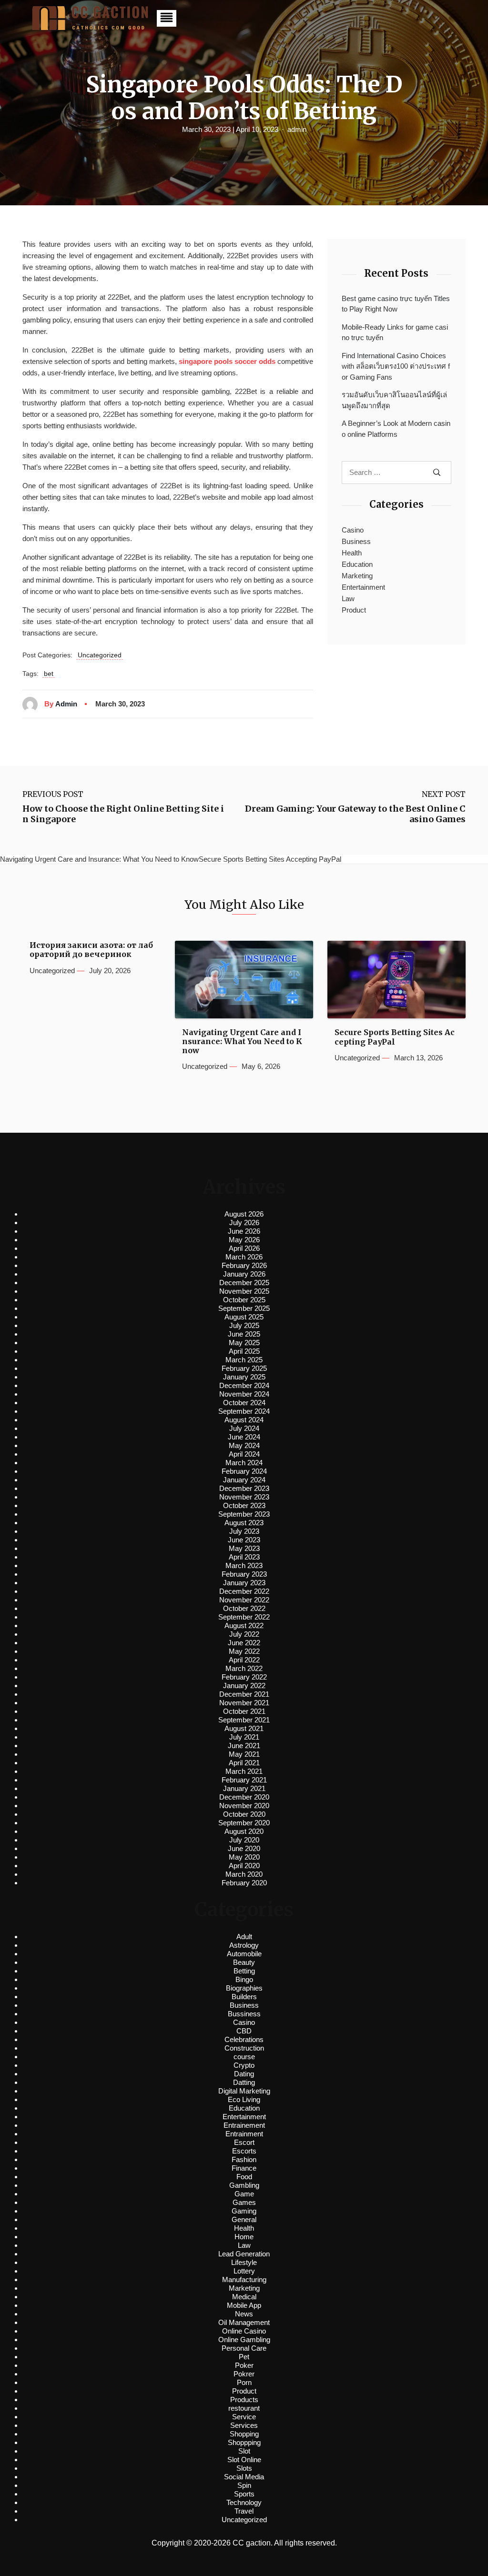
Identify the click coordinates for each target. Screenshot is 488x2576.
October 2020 (244, 1814)
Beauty (244, 1962)
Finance (244, 2168)
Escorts (244, 2151)
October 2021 (244, 1711)
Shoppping (244, 2442)
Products (244, 2400)
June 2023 (244, 1540)
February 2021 (244, 1780)
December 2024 (244, 1385)
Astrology (244, 1945)
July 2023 (244, 1531)
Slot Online (244, 2460)
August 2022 (244, 1625)
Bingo (244, 1979)
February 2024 (244, 1471)
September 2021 (244, 1720)
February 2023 (244, 1574)
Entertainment (363, 587)
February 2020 (244, 1883)
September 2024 (244, 1411)
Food (244, 2177)
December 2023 (244, 1488)
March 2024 (244, 1463)
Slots (244, 2468)
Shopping (244, 2434)
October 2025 (244, 1300)
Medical (244, 2297)
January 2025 (244, 1377)
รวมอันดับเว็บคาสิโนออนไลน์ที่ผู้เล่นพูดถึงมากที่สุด (394, 400)
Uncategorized (100, 655)
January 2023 (244, 1583)
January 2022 (244, 1685)
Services (244, 2425)
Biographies (244, 1988)
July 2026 (244, 1223)
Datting (244, 2082)
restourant (244, 2408)
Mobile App (244, 2305)
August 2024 (244, 1420)
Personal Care (244, 2348)
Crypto (244, 2065)
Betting (244, 1971)
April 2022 (244, 1660)
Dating (244, 2074)
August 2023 (244, 1523)
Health (352, 553)
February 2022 (244, 1677)
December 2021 (244, 1694)
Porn (244, 2382)
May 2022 (244, 1651)
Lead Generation (244, 2254)
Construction (244, 2048)
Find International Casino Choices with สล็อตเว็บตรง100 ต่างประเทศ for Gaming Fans (396, 366)
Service (244, 2417)
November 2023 (244, 1497)
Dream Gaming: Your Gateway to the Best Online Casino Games (355, 814)
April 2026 (244, 1248)
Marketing (357, 576)
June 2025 (244, 1334)
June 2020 (244, 1848)
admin (297, 129)
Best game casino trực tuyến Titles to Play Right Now (396, 304)
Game (244, 2194)
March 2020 (244, 1874)
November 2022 (244, 1600)
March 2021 (244, 1771)
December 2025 (244, 1283)
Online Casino (244, 2331)
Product (354, 610)
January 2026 (244, 1274)
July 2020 (244, 1840)
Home (244, 2237)
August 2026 (244, 1214)
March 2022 (244, 1668)
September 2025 (244, 1308)
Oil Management (244, 2322)
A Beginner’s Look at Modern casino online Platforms (396, 429)
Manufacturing (244, 2279)
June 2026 (244, 1231)
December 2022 (244, 1591)
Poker (244, 2365)
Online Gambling (244, 2340)
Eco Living (244, 2099)
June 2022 (244, 1643)
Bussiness (244, 2014)
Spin (244, 2485)
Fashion (244, 2159)
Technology (244, 2502)
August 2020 (244, 1831)
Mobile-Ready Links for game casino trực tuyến (395, 332)
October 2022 (244, 1608)
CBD (244, 2031)
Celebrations (244, 2039)
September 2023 (244, 1514)
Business (356, 541)
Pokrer (244, 2374)
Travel (244, 2511)
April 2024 (244, 1454)
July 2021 (244, 1737)
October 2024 (244, 1403)
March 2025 (244, 1360)
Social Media (244, 2477)
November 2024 (244, 1394)
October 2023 (244, 1505)
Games (244, 2202)
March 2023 (244, 1565)
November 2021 (244, 1703)
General (244, 2219)
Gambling (244, 2185)
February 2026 (244, 1265)
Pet (244, 2357)
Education (357, 564)
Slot (244, 2451)
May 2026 (244, 1240)
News (244, 2314)
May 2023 (244, 1548)
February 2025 (244, 1368)
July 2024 (244, 1428)
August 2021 (244, 1728)
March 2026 (244, 1257)
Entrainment (244, 2134)
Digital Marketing (244, 2091)
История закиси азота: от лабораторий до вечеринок (91, 950)
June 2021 (244, 1746)
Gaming (244, 2211)
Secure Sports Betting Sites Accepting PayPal (395, 1037)
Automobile (244, 1954)
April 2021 (244, 1763)
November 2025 (244, 1291)
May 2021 (244, 1754)
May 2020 (244, 1857)
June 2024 (244, 1437)
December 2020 (244, 1797)
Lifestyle (244, 2262)
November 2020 (244, 1806)
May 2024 (244, 1445)
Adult (244, 1937)
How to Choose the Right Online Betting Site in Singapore (123, 814)
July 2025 (244, 1325)
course (244, 2057)
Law (348, 599)
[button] (167, 18)
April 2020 (244, 1866)
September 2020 (244, 1823)
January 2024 (244, 1480)
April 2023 (244, 1557)
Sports (244, 2494)
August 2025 (244, 1317)
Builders (244, 1997)
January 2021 (244, 1788)
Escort (244, 2142)
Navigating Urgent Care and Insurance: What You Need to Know (242, 1041)
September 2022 (244, 1617)
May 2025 (244, 1343)
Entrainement (244, 2125)
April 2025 (244, 1351)
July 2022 (244, 1634)
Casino (353, 530)
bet (49, 674)
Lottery (244, 2271)
